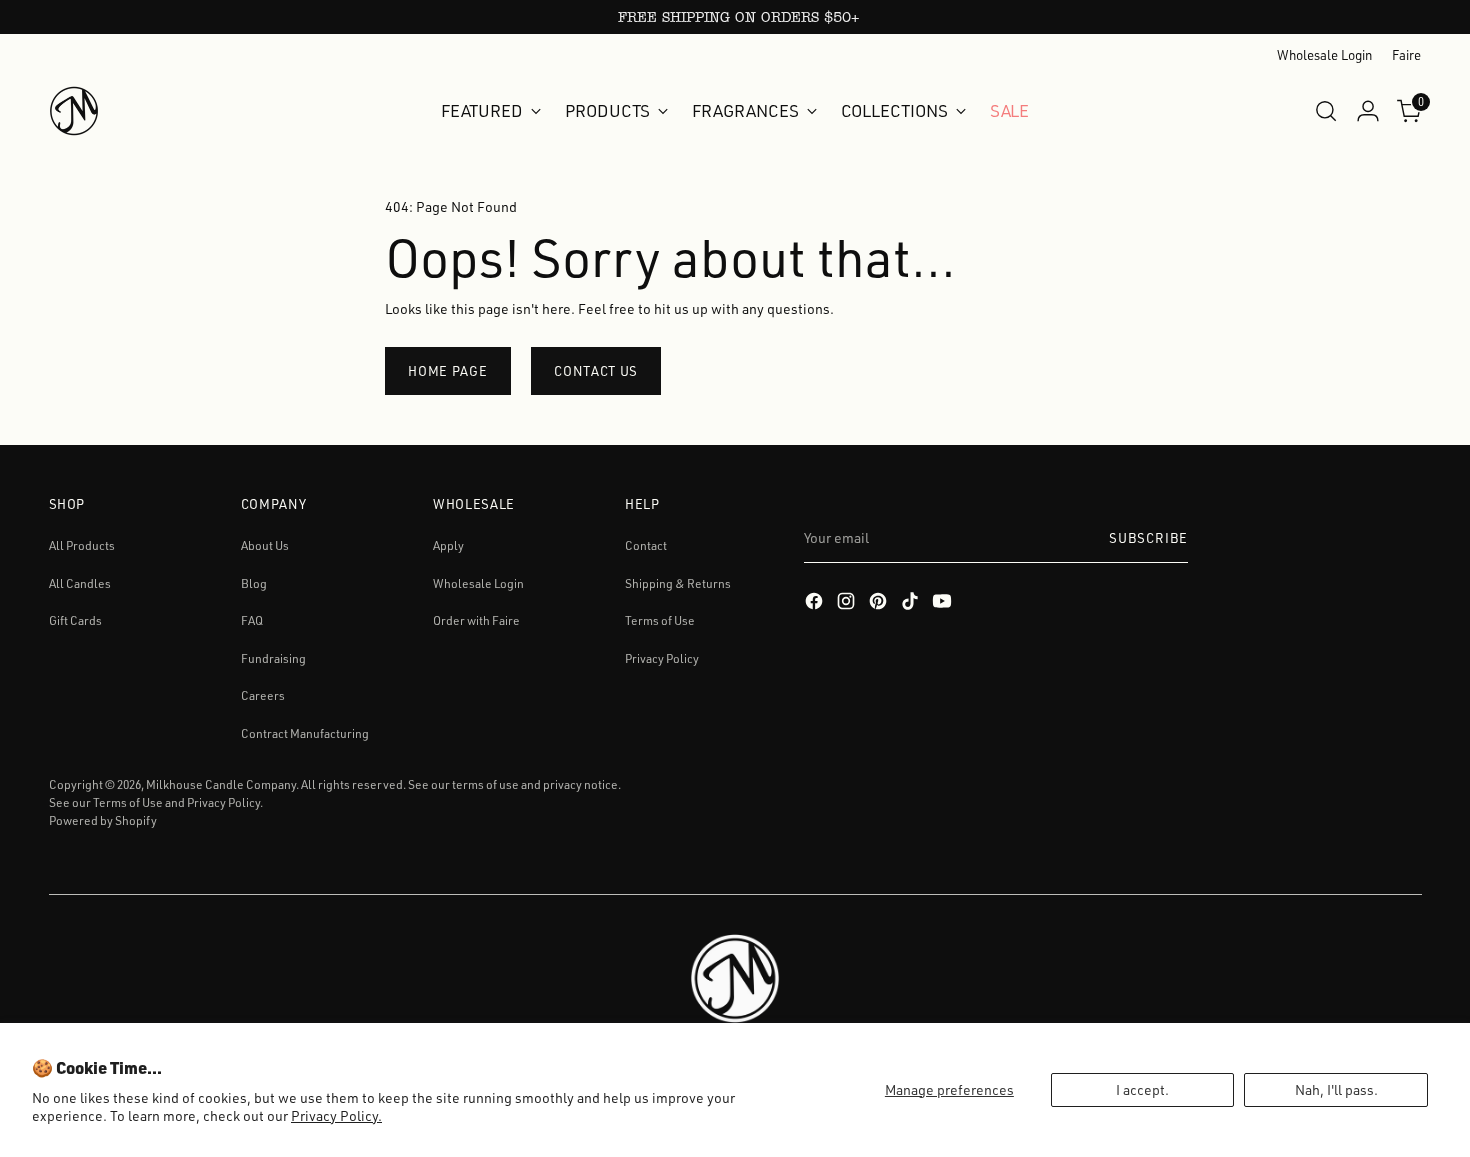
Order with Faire (476, 620)
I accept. (1142, 1089)
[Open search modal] (1326, 111)
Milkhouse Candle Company (221, 784)
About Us (265, 545)
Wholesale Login (478, 583)
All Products (82, 545)
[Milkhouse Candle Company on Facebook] (816, 603)
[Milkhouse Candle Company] (74, 111)
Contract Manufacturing (305, 733)
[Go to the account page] (1368, 111)
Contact (646, 545)
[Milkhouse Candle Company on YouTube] (944, 603)
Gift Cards (75, 620)
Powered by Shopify (103, 820)
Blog (254, 583)
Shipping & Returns (678, 583)
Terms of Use (660, 620)
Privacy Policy (662, 658)
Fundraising (273, 658)
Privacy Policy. (336, 1115)
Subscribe (1148, 538)
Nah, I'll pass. (1336, 1089)
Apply (448, 545)
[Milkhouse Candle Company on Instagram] (848, 603)
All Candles (80, 583)
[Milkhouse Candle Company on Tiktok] (912, 603)
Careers (263, 695)
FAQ (252, 620)
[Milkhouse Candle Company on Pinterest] (880, 603)
